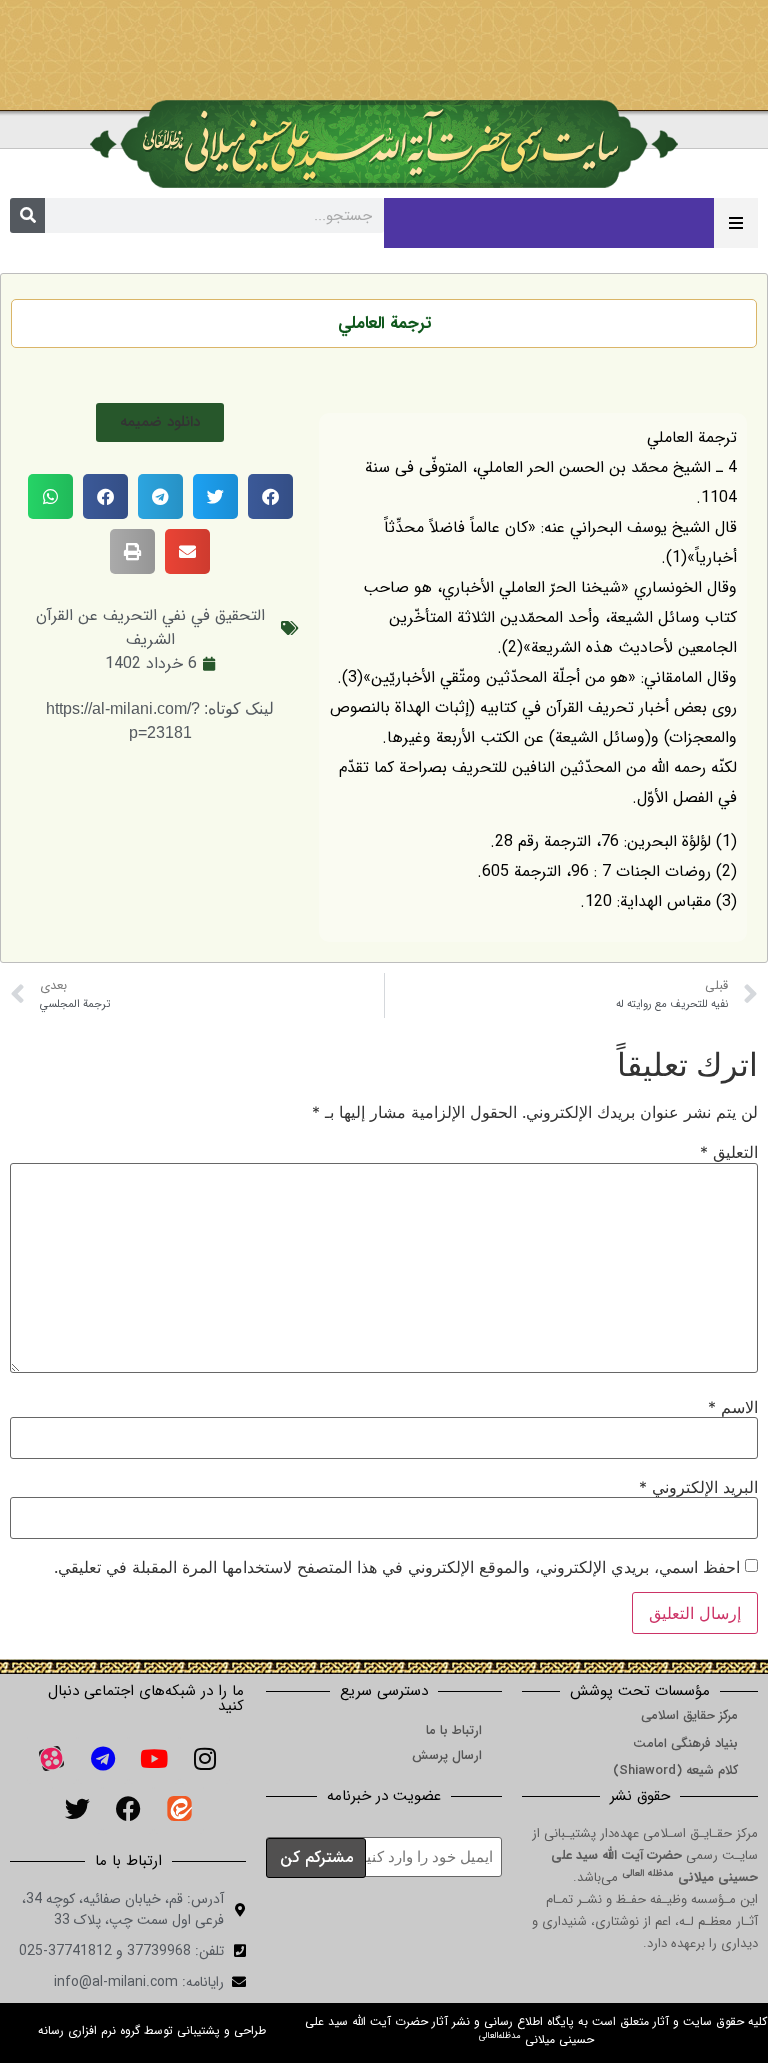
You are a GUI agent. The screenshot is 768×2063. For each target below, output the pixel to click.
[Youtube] (154, 1759)
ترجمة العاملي (384, 323)
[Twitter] (77, 1809)
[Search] (27, 215)
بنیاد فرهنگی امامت (685, 1743)
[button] (160, 422)
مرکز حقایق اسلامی (689, 1715)
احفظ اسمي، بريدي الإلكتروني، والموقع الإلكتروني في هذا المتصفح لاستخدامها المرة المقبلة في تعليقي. (397, 1567)
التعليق (729, 1152)
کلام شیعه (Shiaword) (675, 1770)
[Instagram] (205, 1759)
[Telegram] (103, 1759)
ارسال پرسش (447, 1755)
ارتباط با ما (454, 1730)
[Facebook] (128, 1809)
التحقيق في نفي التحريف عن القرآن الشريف (150, 627)
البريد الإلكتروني (698, 1487)
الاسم (733, 1407)
